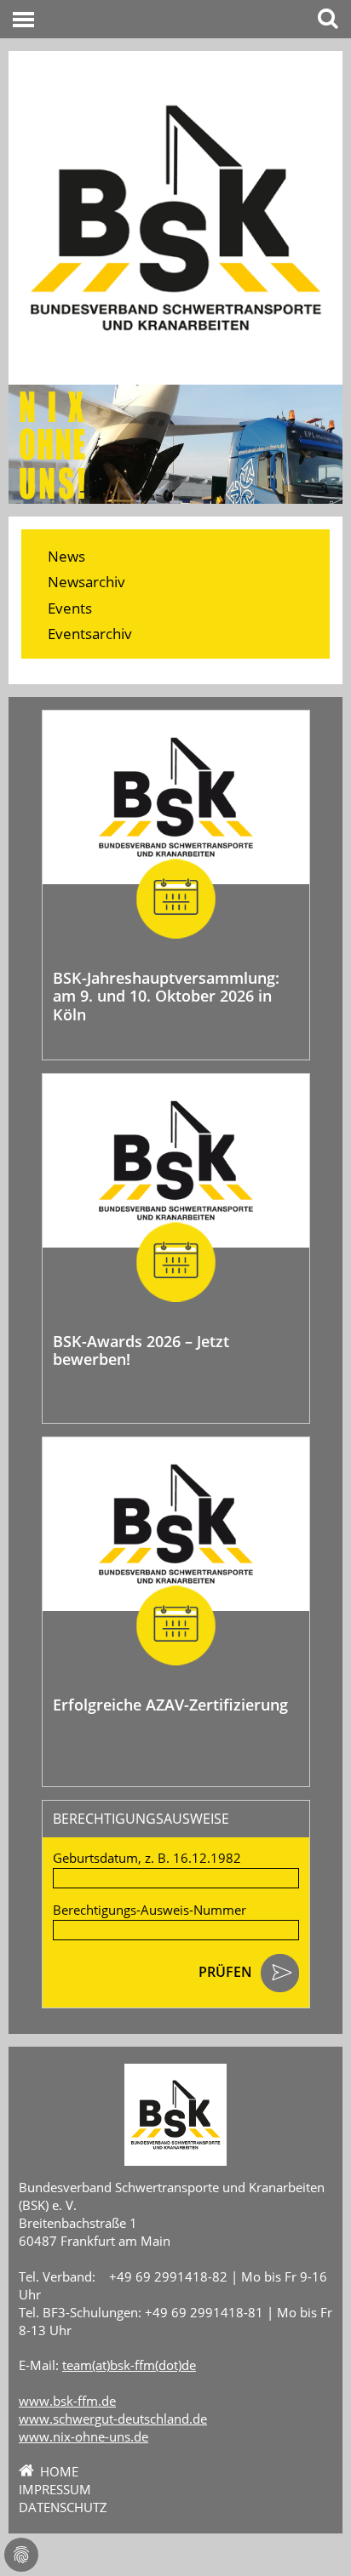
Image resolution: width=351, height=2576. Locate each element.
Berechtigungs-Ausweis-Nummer (150, 1910)
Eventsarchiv (90, 634)
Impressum (55, 2489)
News (66, 556)
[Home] (175, 218)
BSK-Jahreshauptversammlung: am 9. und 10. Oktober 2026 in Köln (166, 996)
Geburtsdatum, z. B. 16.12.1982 (147, 1858)
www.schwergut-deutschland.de (113, 2419)
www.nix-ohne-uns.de (83, 2436)
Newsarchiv (86, 582)
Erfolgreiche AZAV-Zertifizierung (170, 1705)
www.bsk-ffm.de (67, 2401)
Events (70, 608)
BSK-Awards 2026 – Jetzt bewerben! (141, 1351)
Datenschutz (63, 2507)
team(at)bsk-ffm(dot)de (129, 2365)
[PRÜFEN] (280, 1974)
